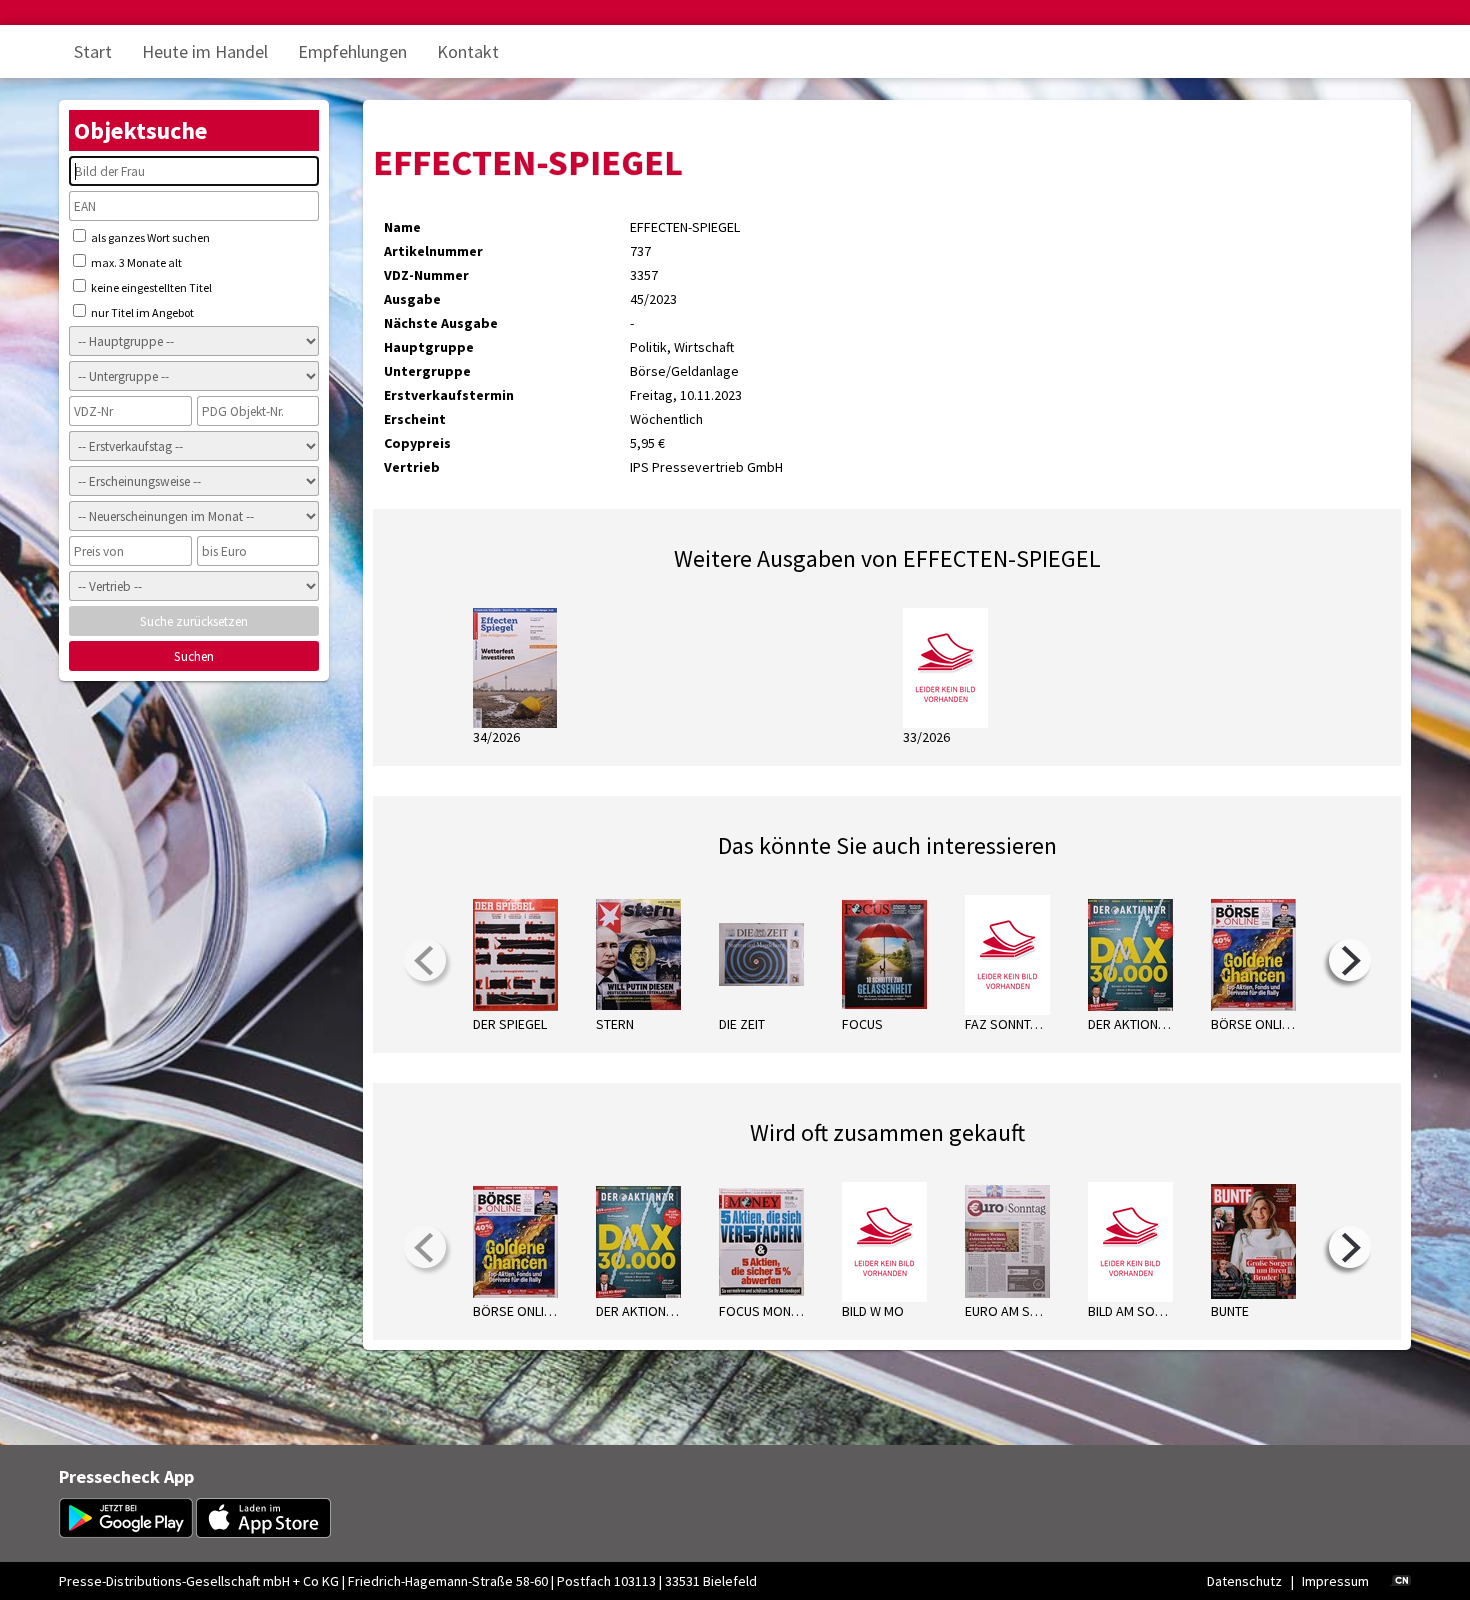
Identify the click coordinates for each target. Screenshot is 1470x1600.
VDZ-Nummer (426, 275)
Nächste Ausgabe (441, 323)
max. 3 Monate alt (135, 262)
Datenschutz (1244, 1581)
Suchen (194, 656)
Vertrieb (412, 467)
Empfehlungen (352, 51)
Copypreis (417, 443)
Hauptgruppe (429, 347)
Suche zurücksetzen (194, 621)
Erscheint (415, 419)
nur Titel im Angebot (141, 312)
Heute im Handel (205, 51)
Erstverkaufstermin (449, 395)
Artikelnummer (433, 251)
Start (93, 51)
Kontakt (468, 51)
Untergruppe (427, 371)
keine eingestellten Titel (150, 287)
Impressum (1335, 1581)
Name (402, 227)
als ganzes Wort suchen (149, 237)
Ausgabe (412, 299)
